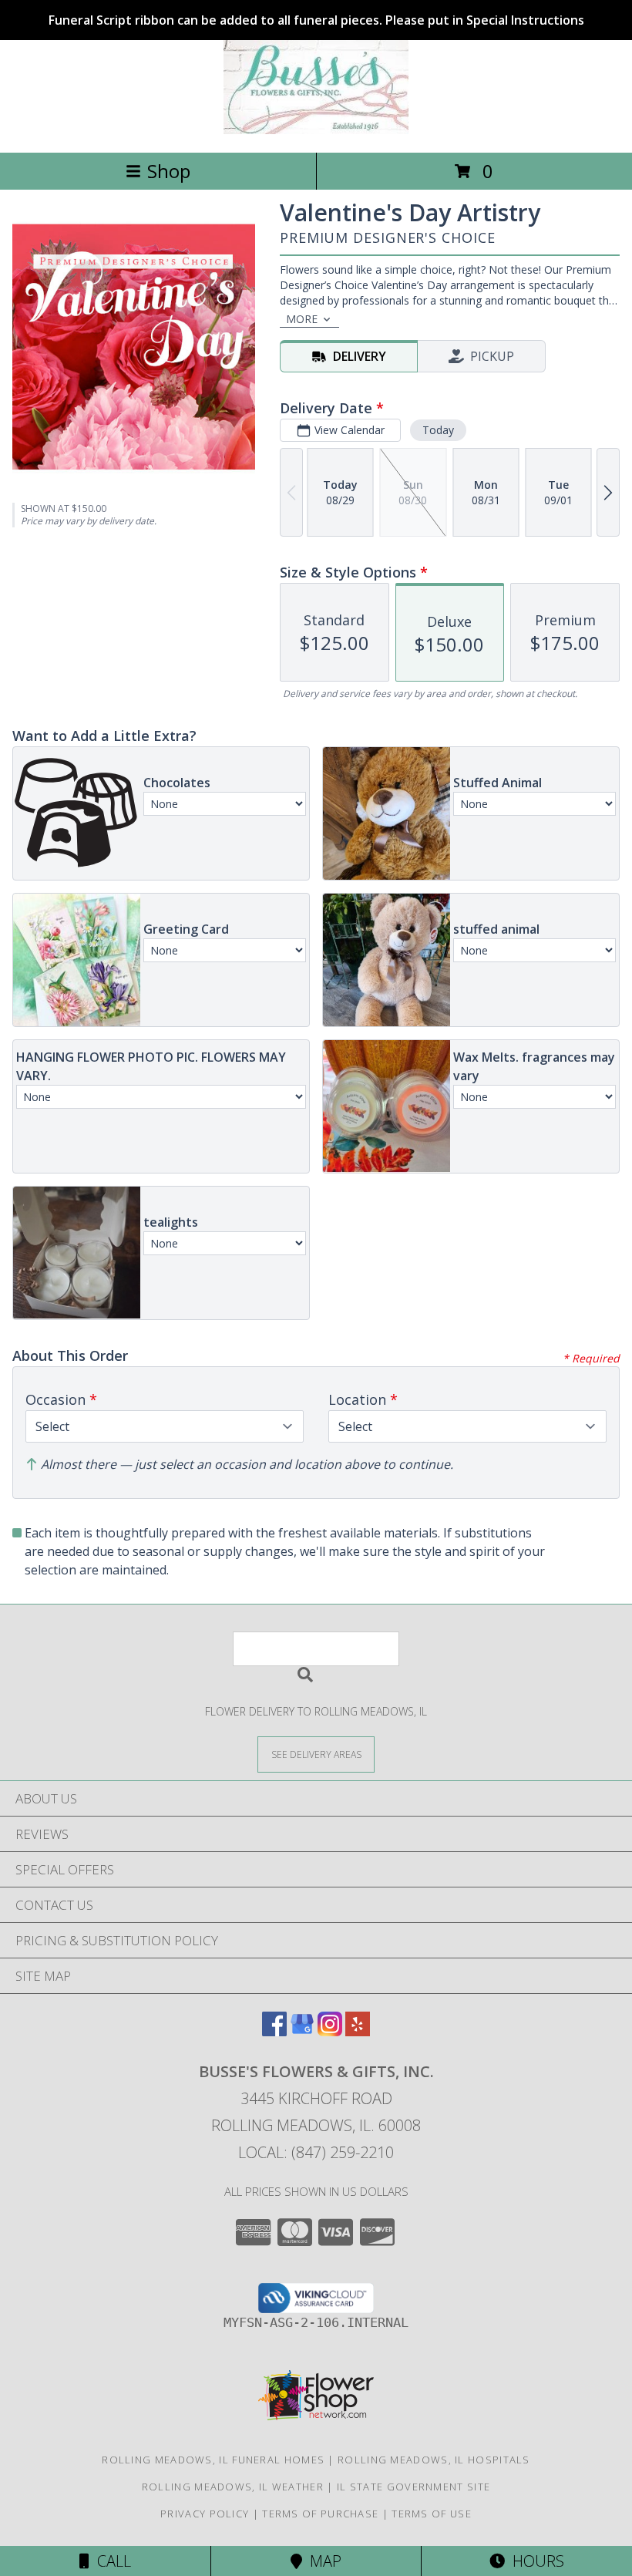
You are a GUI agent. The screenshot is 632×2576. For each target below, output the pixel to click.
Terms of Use (432, 2514)
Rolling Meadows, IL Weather (233, 2487)
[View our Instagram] (330, 2031)
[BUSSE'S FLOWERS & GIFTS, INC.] (316, 130)
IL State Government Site (413, 2487)
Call (110, 2561)
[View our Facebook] (274, 2031)
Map (322, 2561)
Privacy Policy (205, 2514)
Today (438, 430)
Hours (535, 2561)
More (302, 319)
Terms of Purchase (320, 2514)
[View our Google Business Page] (302, 2031)
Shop (169, 171)
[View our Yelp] (358, 2031)
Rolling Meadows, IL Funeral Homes (213, 2460)
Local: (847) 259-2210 (316, 2152)
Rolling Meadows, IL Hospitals (434, 2460)
